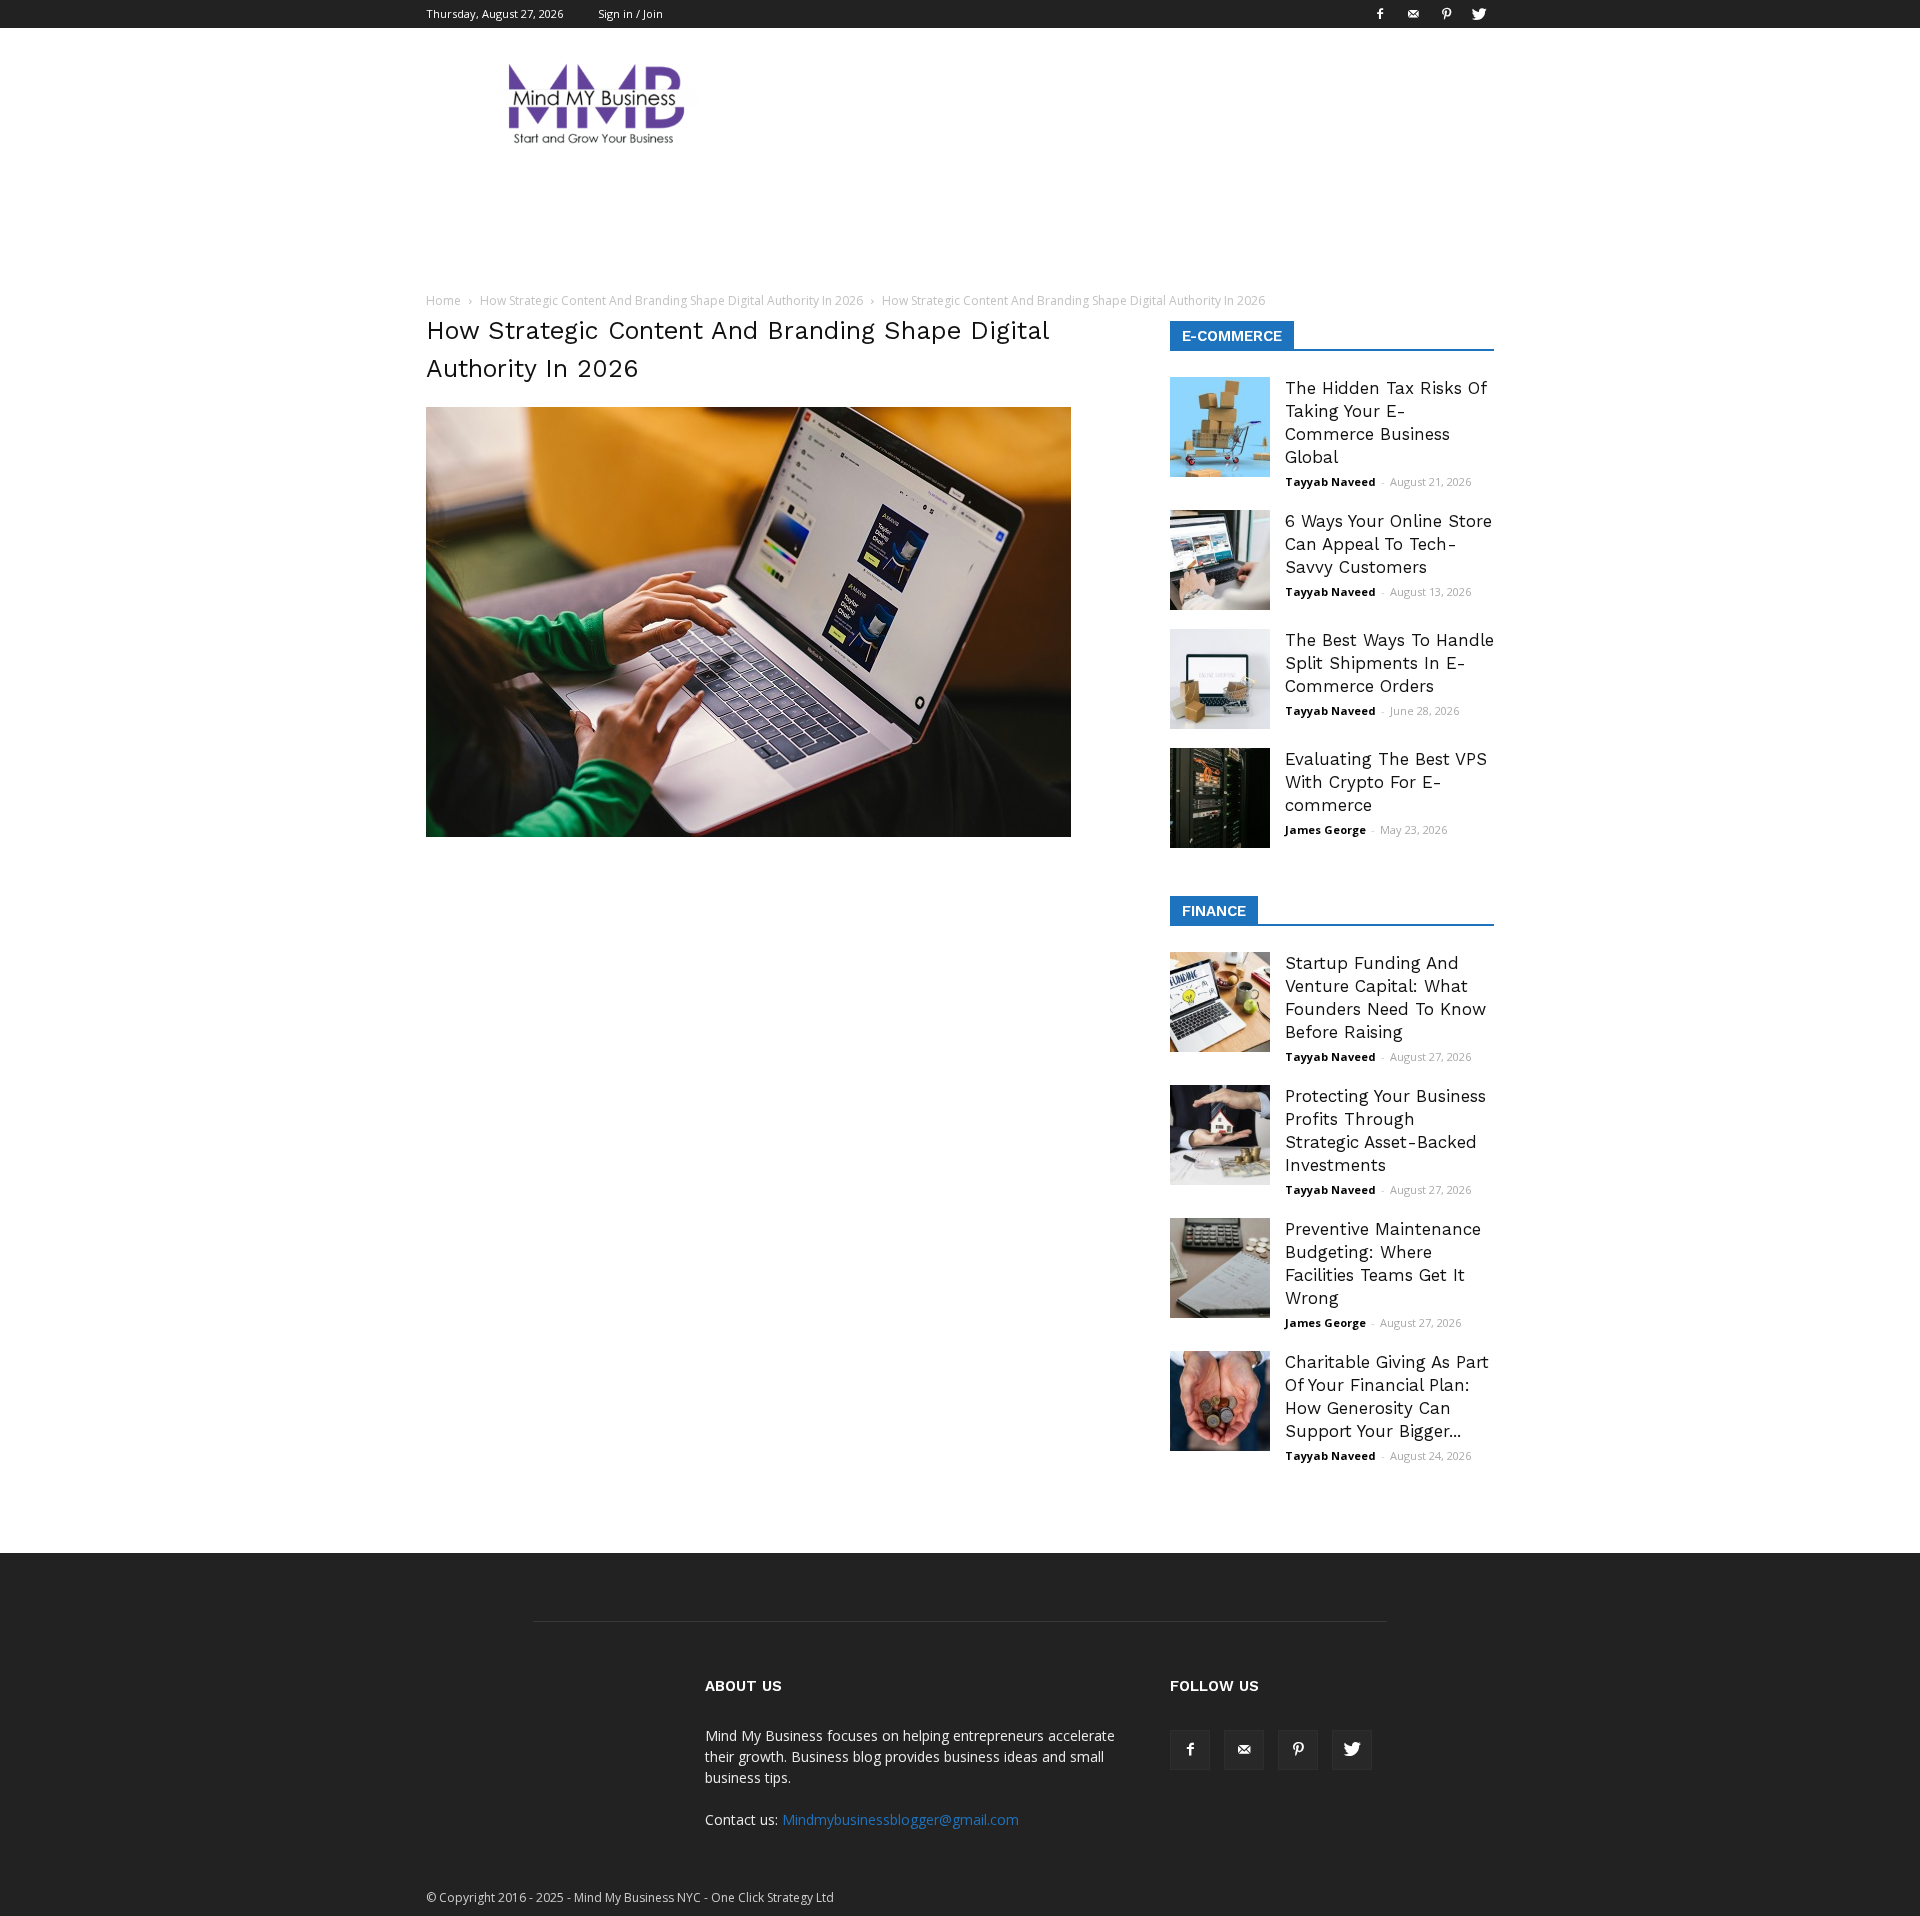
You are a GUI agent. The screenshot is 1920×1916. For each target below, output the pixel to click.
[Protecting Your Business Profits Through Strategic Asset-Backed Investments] (1220, 1135)
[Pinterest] (1446, 14)
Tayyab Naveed (1330, 481)
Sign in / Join (630, 13)
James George (1325, 829)
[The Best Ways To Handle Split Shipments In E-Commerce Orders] (1220, 679)
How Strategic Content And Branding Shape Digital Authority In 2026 (671, 300)
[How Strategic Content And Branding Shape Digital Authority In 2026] (748, 832)
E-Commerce (1232, 336)
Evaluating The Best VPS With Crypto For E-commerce (1386, 782)
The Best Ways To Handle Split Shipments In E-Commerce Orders (1389, 663)
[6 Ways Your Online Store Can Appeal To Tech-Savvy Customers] (1220, 560)
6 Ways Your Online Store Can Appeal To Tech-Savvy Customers (1388, 544)
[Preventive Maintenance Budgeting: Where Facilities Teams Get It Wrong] (1220, 1268)
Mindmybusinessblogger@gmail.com (900, 1819)
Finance (1214, 911)
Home (443, 300)
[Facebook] (1380, 14)
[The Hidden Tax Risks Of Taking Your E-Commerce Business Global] (1220, 427)
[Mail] (1413, 14)
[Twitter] (1479, 14)
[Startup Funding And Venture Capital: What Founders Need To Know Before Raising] (1220, 1002)
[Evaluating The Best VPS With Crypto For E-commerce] (1220, 798)
